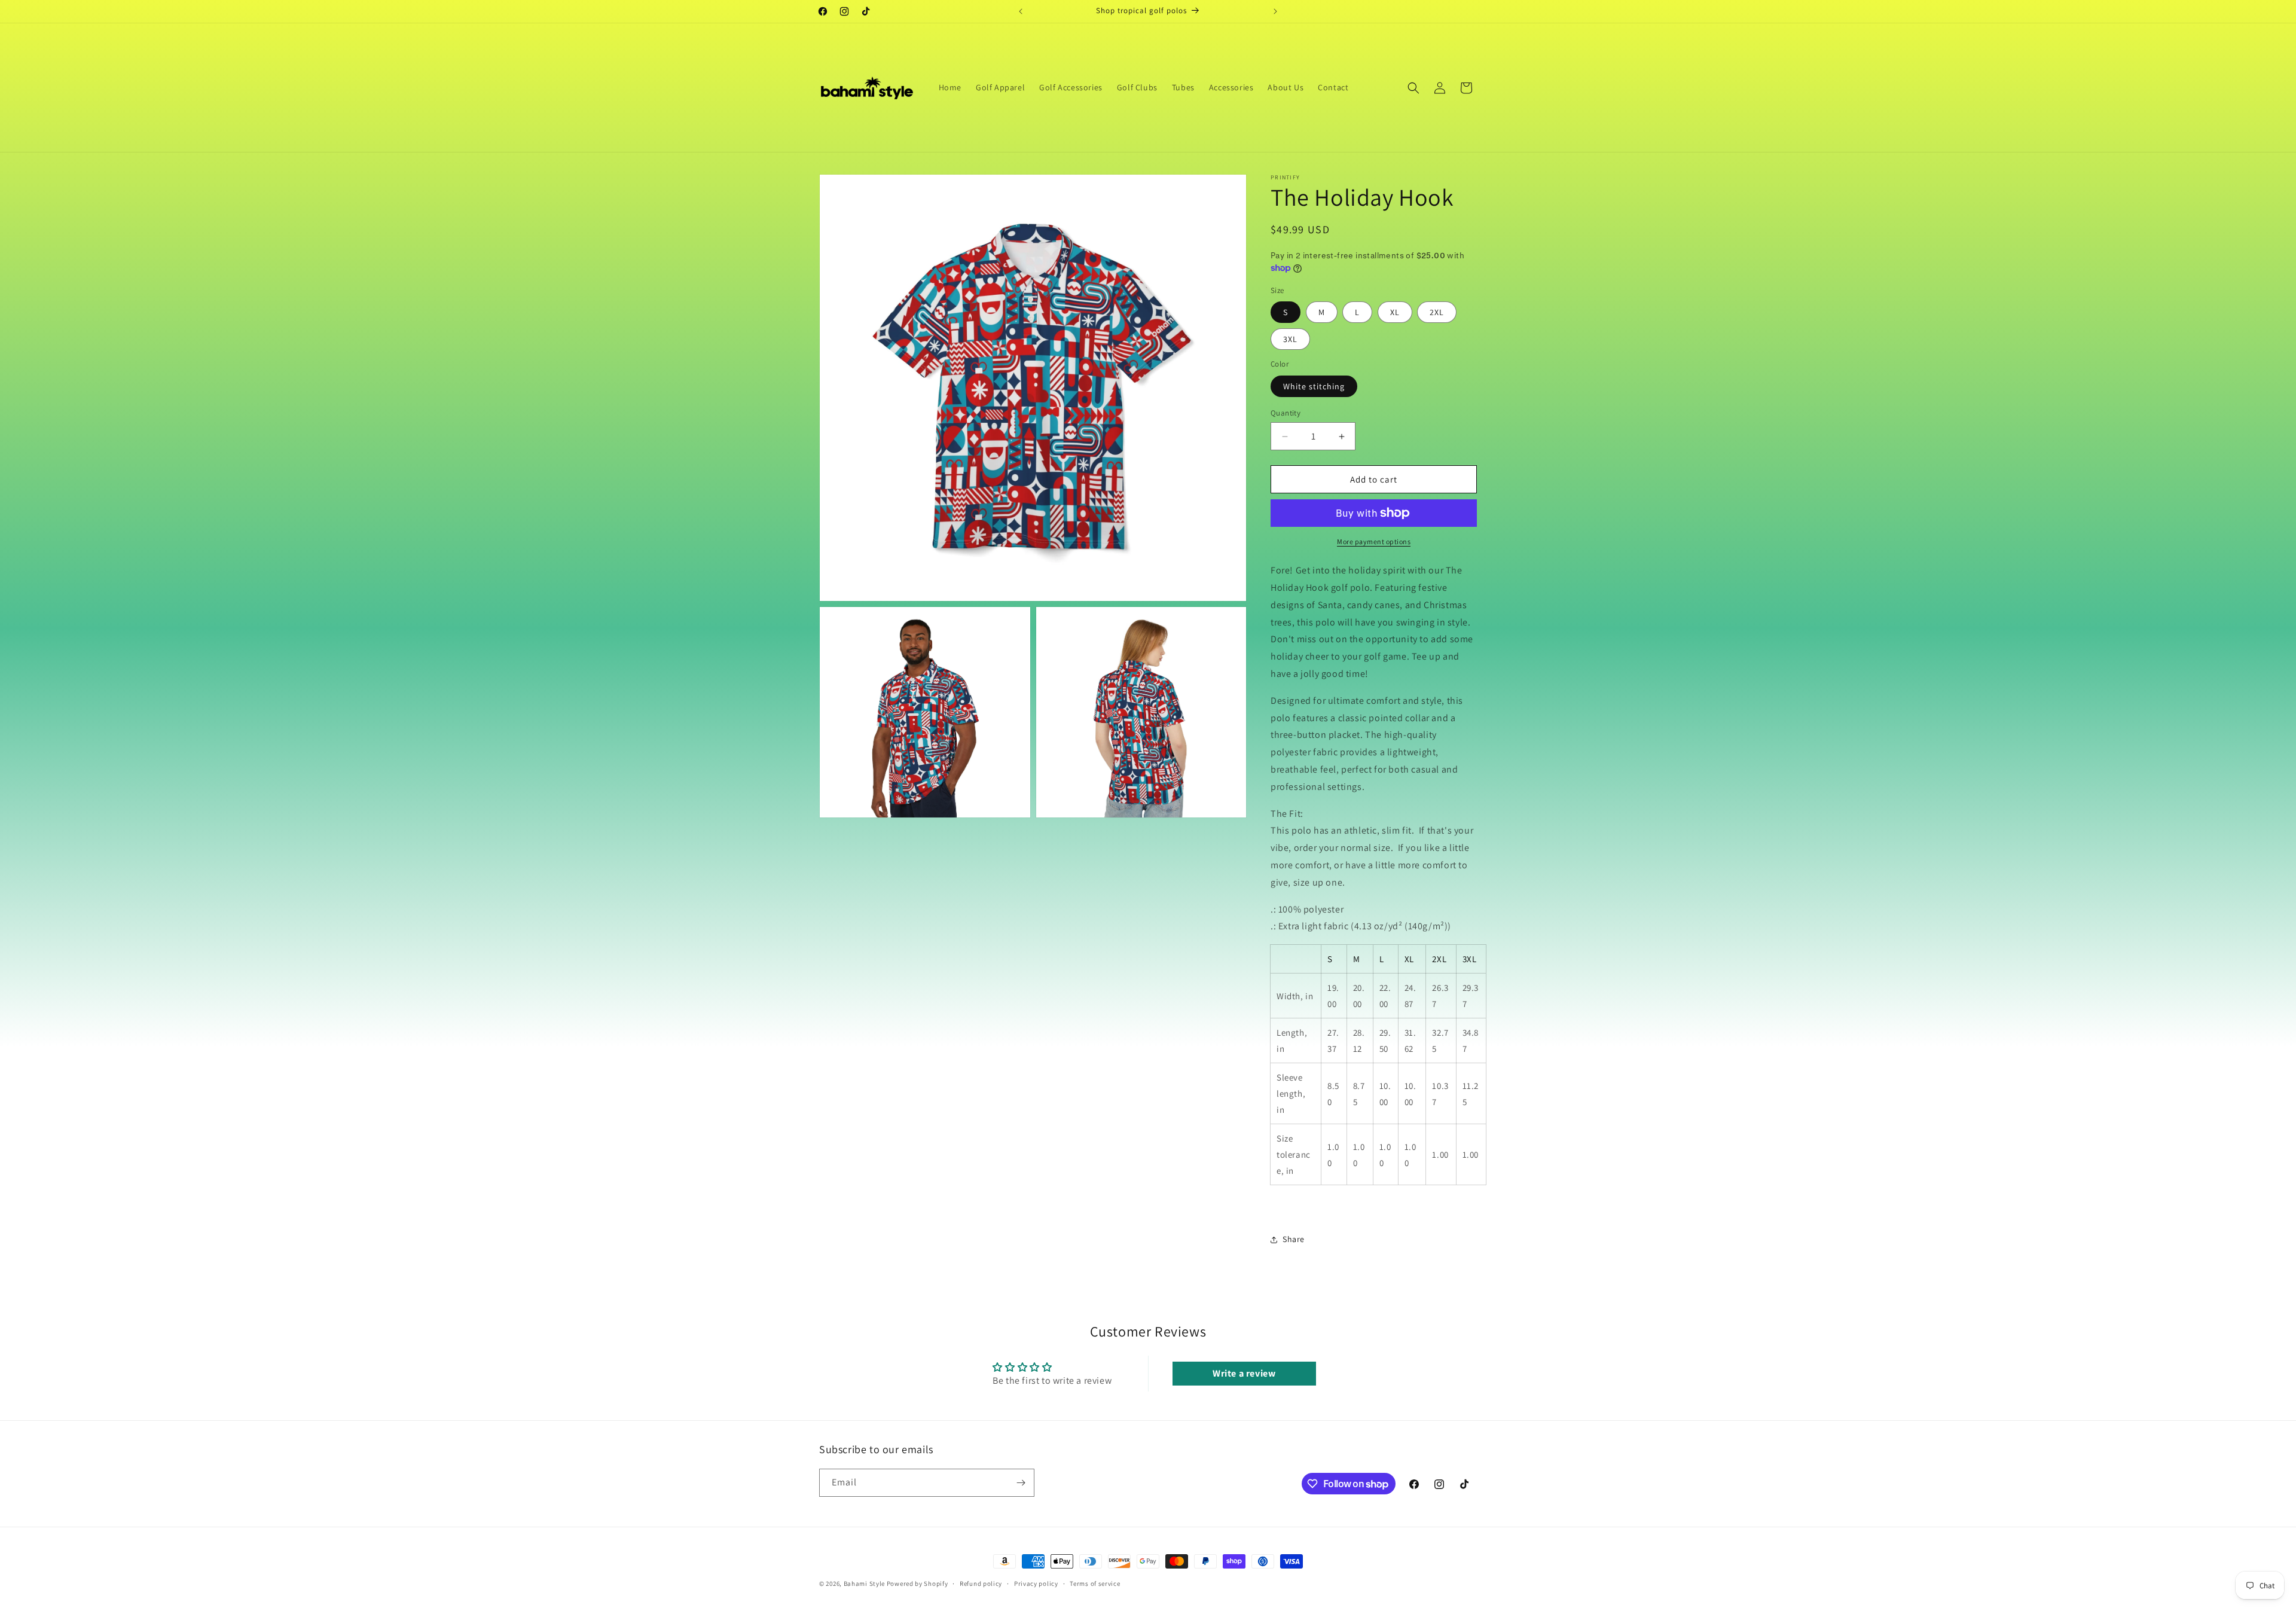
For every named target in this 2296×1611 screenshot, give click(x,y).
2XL (1437, 312)
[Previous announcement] (1021, 11)
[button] (1413, 88)
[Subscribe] (1021, 1483)
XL (1395, 312)
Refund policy (981, 1583)
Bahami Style (864, 1583)
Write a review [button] (1244, 1373)
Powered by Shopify (918, 1583)
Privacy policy (1036, 1583)
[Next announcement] (1275, 11)
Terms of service (1095, 1583)
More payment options (1374, 541)
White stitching (1314, 386)
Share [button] (1294, 1239)
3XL (1290, 339)
